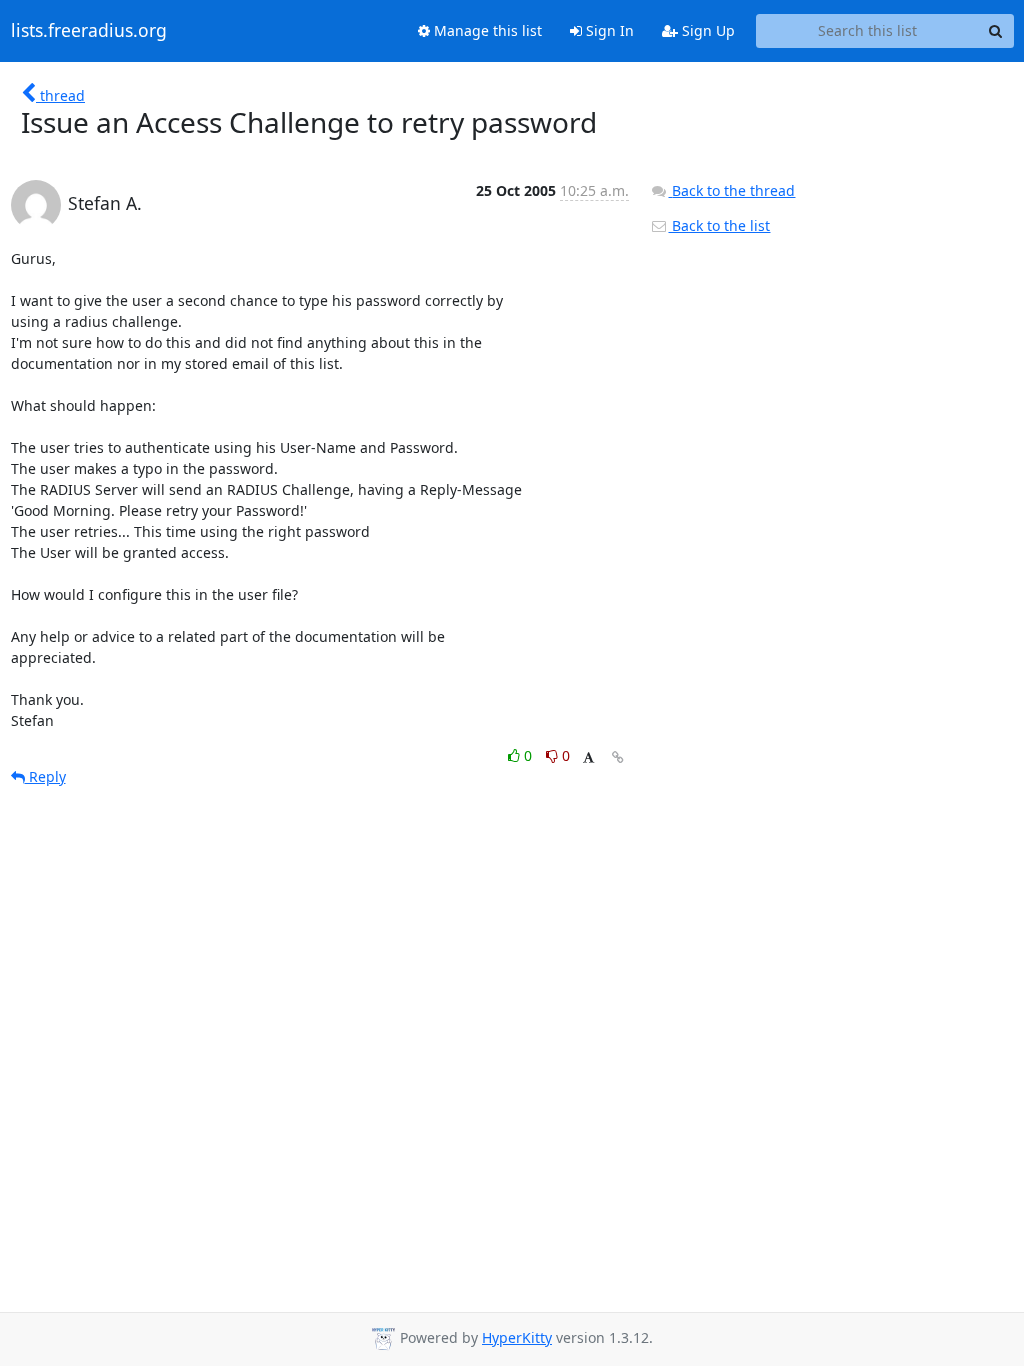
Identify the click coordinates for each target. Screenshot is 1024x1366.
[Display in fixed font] (588, 758)
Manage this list (486, 30)
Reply (45, 776)
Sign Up (706, 30)
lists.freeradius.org (89, 31)
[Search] (996, 31)
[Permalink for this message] (618, 757)
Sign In (608, 30)
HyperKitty (517, 1337)
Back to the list (719, 225)
